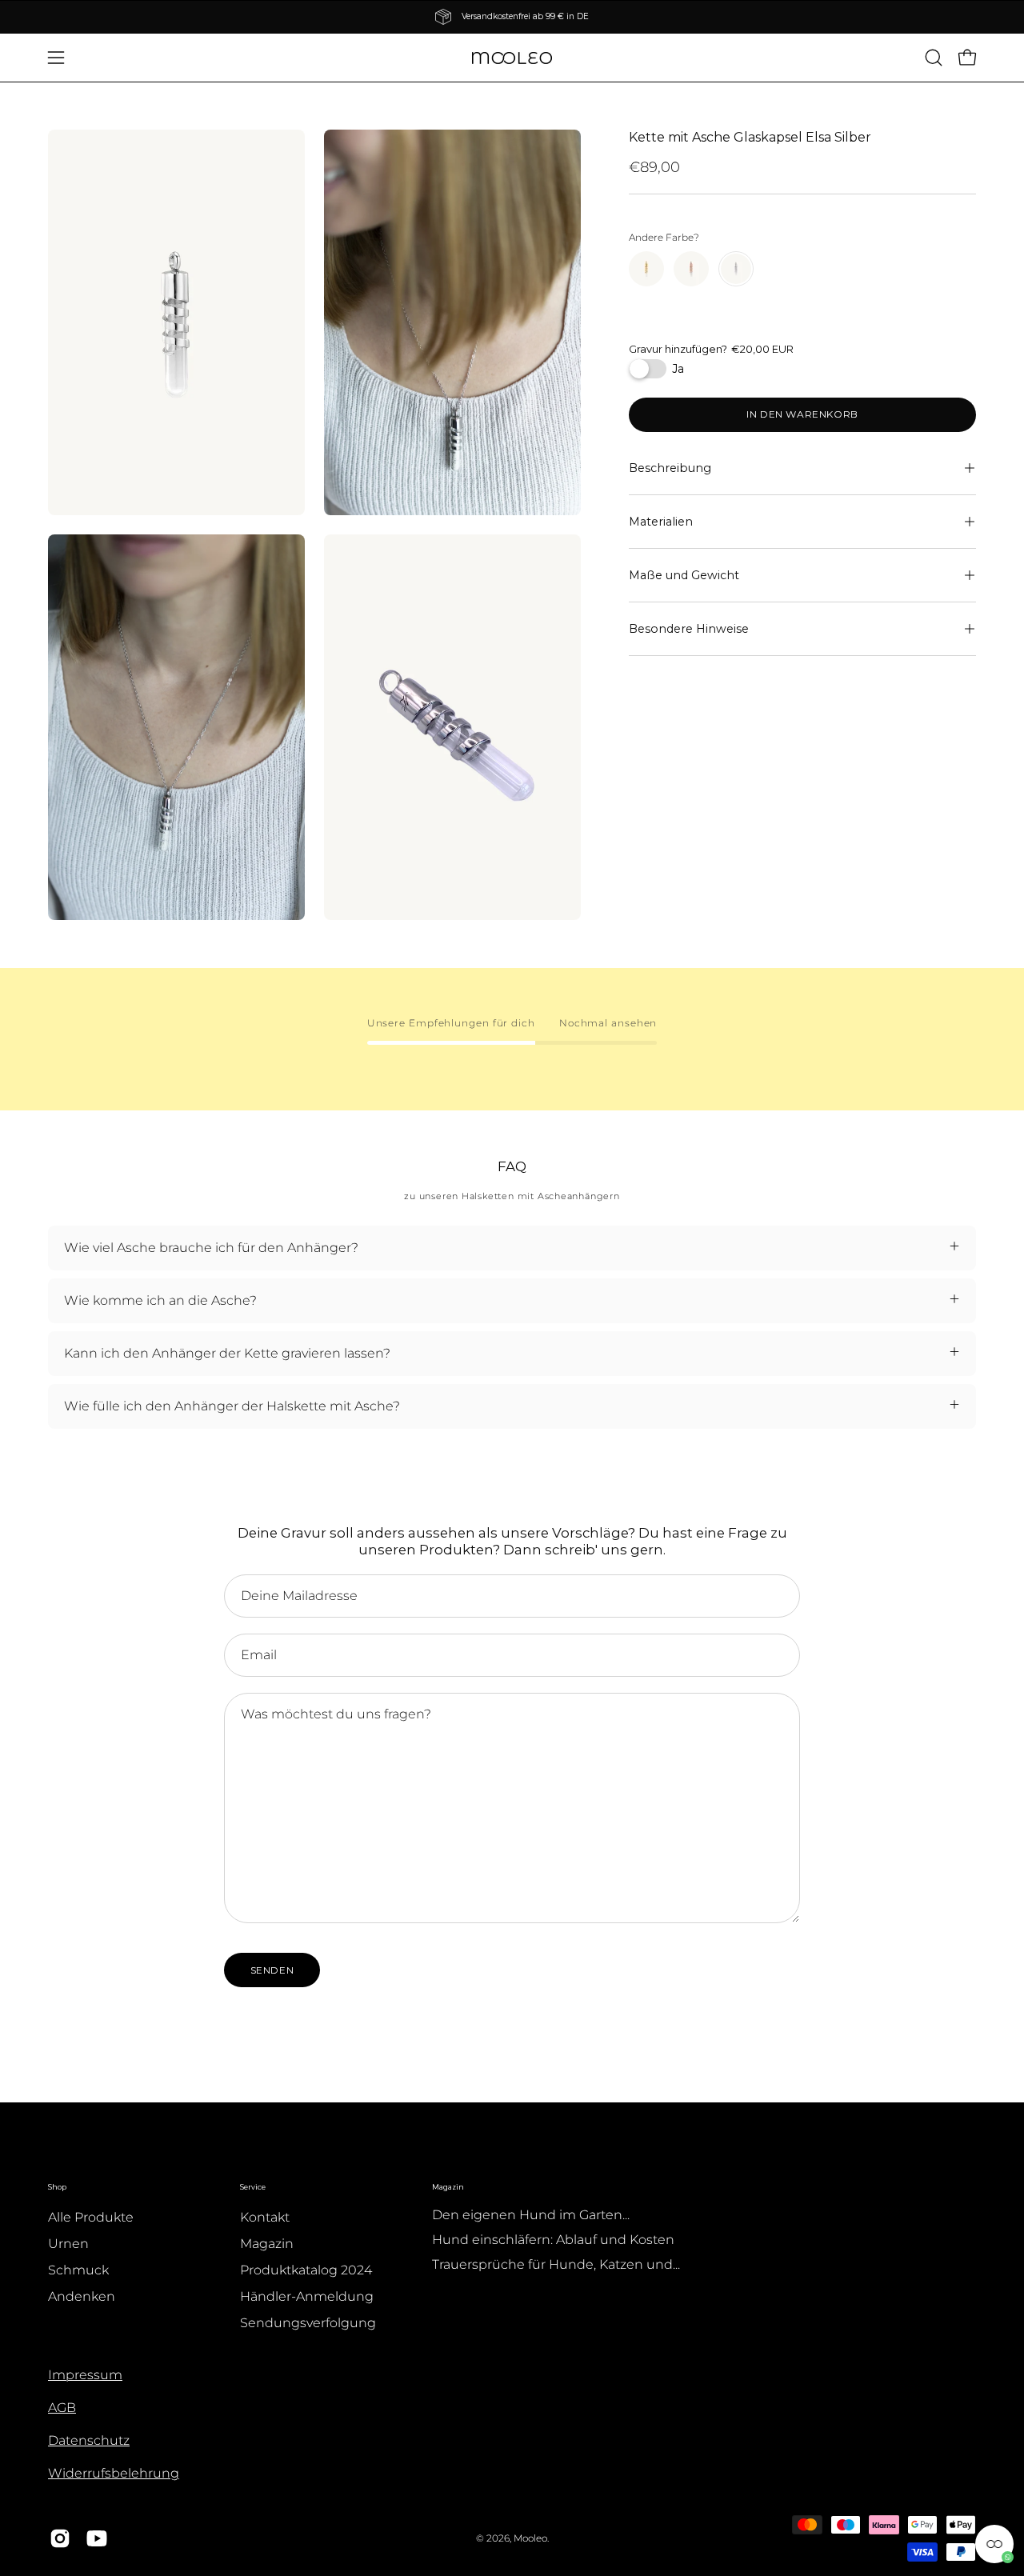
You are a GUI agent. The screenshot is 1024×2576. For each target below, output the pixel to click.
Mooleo (530, 2538)
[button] (934, 58)
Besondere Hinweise (689, 629)
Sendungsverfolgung (308, 2323)
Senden (272, 1970)
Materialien (661, 522)
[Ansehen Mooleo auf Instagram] (60, 2538)
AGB (62, 2408)
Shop (57, 2187)
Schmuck (78, 2270)
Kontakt (265, 2217)
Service (253, 2187)
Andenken (82, 2296)
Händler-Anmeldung (307, 2296)
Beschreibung (670, 468)
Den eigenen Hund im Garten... (531, 2215)
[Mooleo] (512, 58)
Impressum (85, 2375)
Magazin (267, 2244)
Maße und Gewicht (684, 575)
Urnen (68, 2244)
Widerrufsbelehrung (114, 2473)
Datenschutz (89, 2440)
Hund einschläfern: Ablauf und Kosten (553, 2240)
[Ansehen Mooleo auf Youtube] (97, 2538)
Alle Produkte (91, 2217)
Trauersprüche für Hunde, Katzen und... (556, 2264)
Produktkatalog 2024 (306, 2270)
